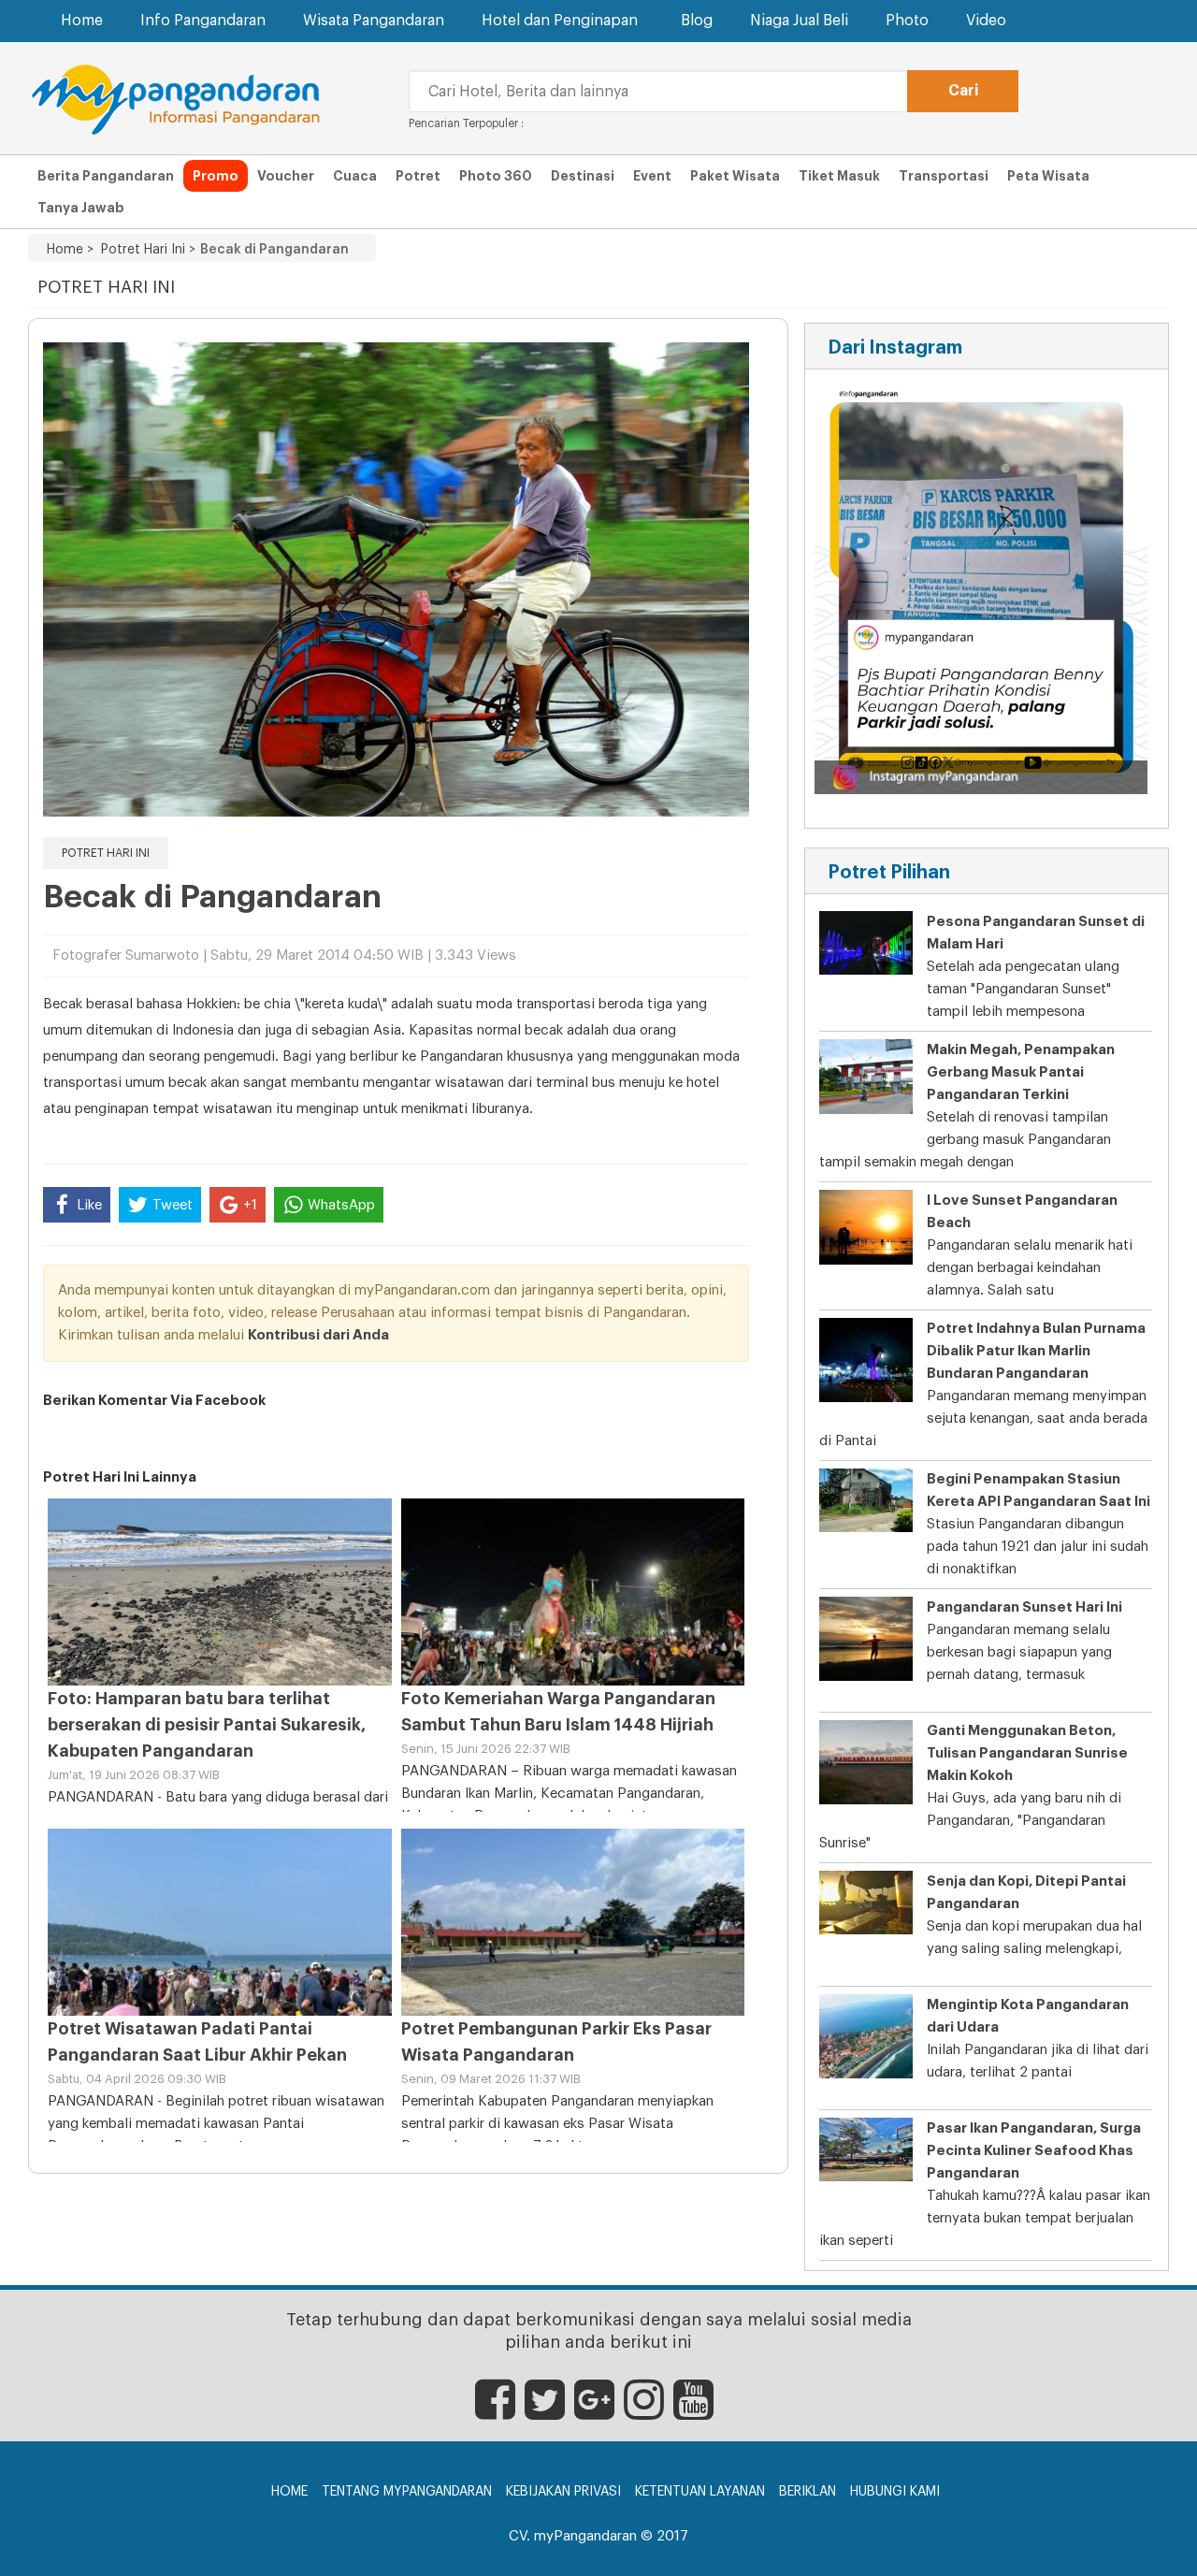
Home (82, 21)
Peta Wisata (1048, 176)
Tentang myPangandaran (407, 2492)
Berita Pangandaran (106, 176)
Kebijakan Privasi (563, 2492)
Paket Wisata (735, 176)
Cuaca (355, 176)
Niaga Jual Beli (799, 21)
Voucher (286, 176)
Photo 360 (496, 176)
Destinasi (583, 176)
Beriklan (808, 2492)
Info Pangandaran (203, 21)
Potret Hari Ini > (144, 250)
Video (986, 21)
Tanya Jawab (81, 208)
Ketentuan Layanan (700, 2492)
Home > (70, 250)
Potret (418, 176)
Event (652, 176)
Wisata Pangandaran (374, 21)
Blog (697, 21)
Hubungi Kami (895, 2492)
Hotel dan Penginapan (560, 21)
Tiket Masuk (839, 176)
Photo (907, 21)
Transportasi (944, 176)
